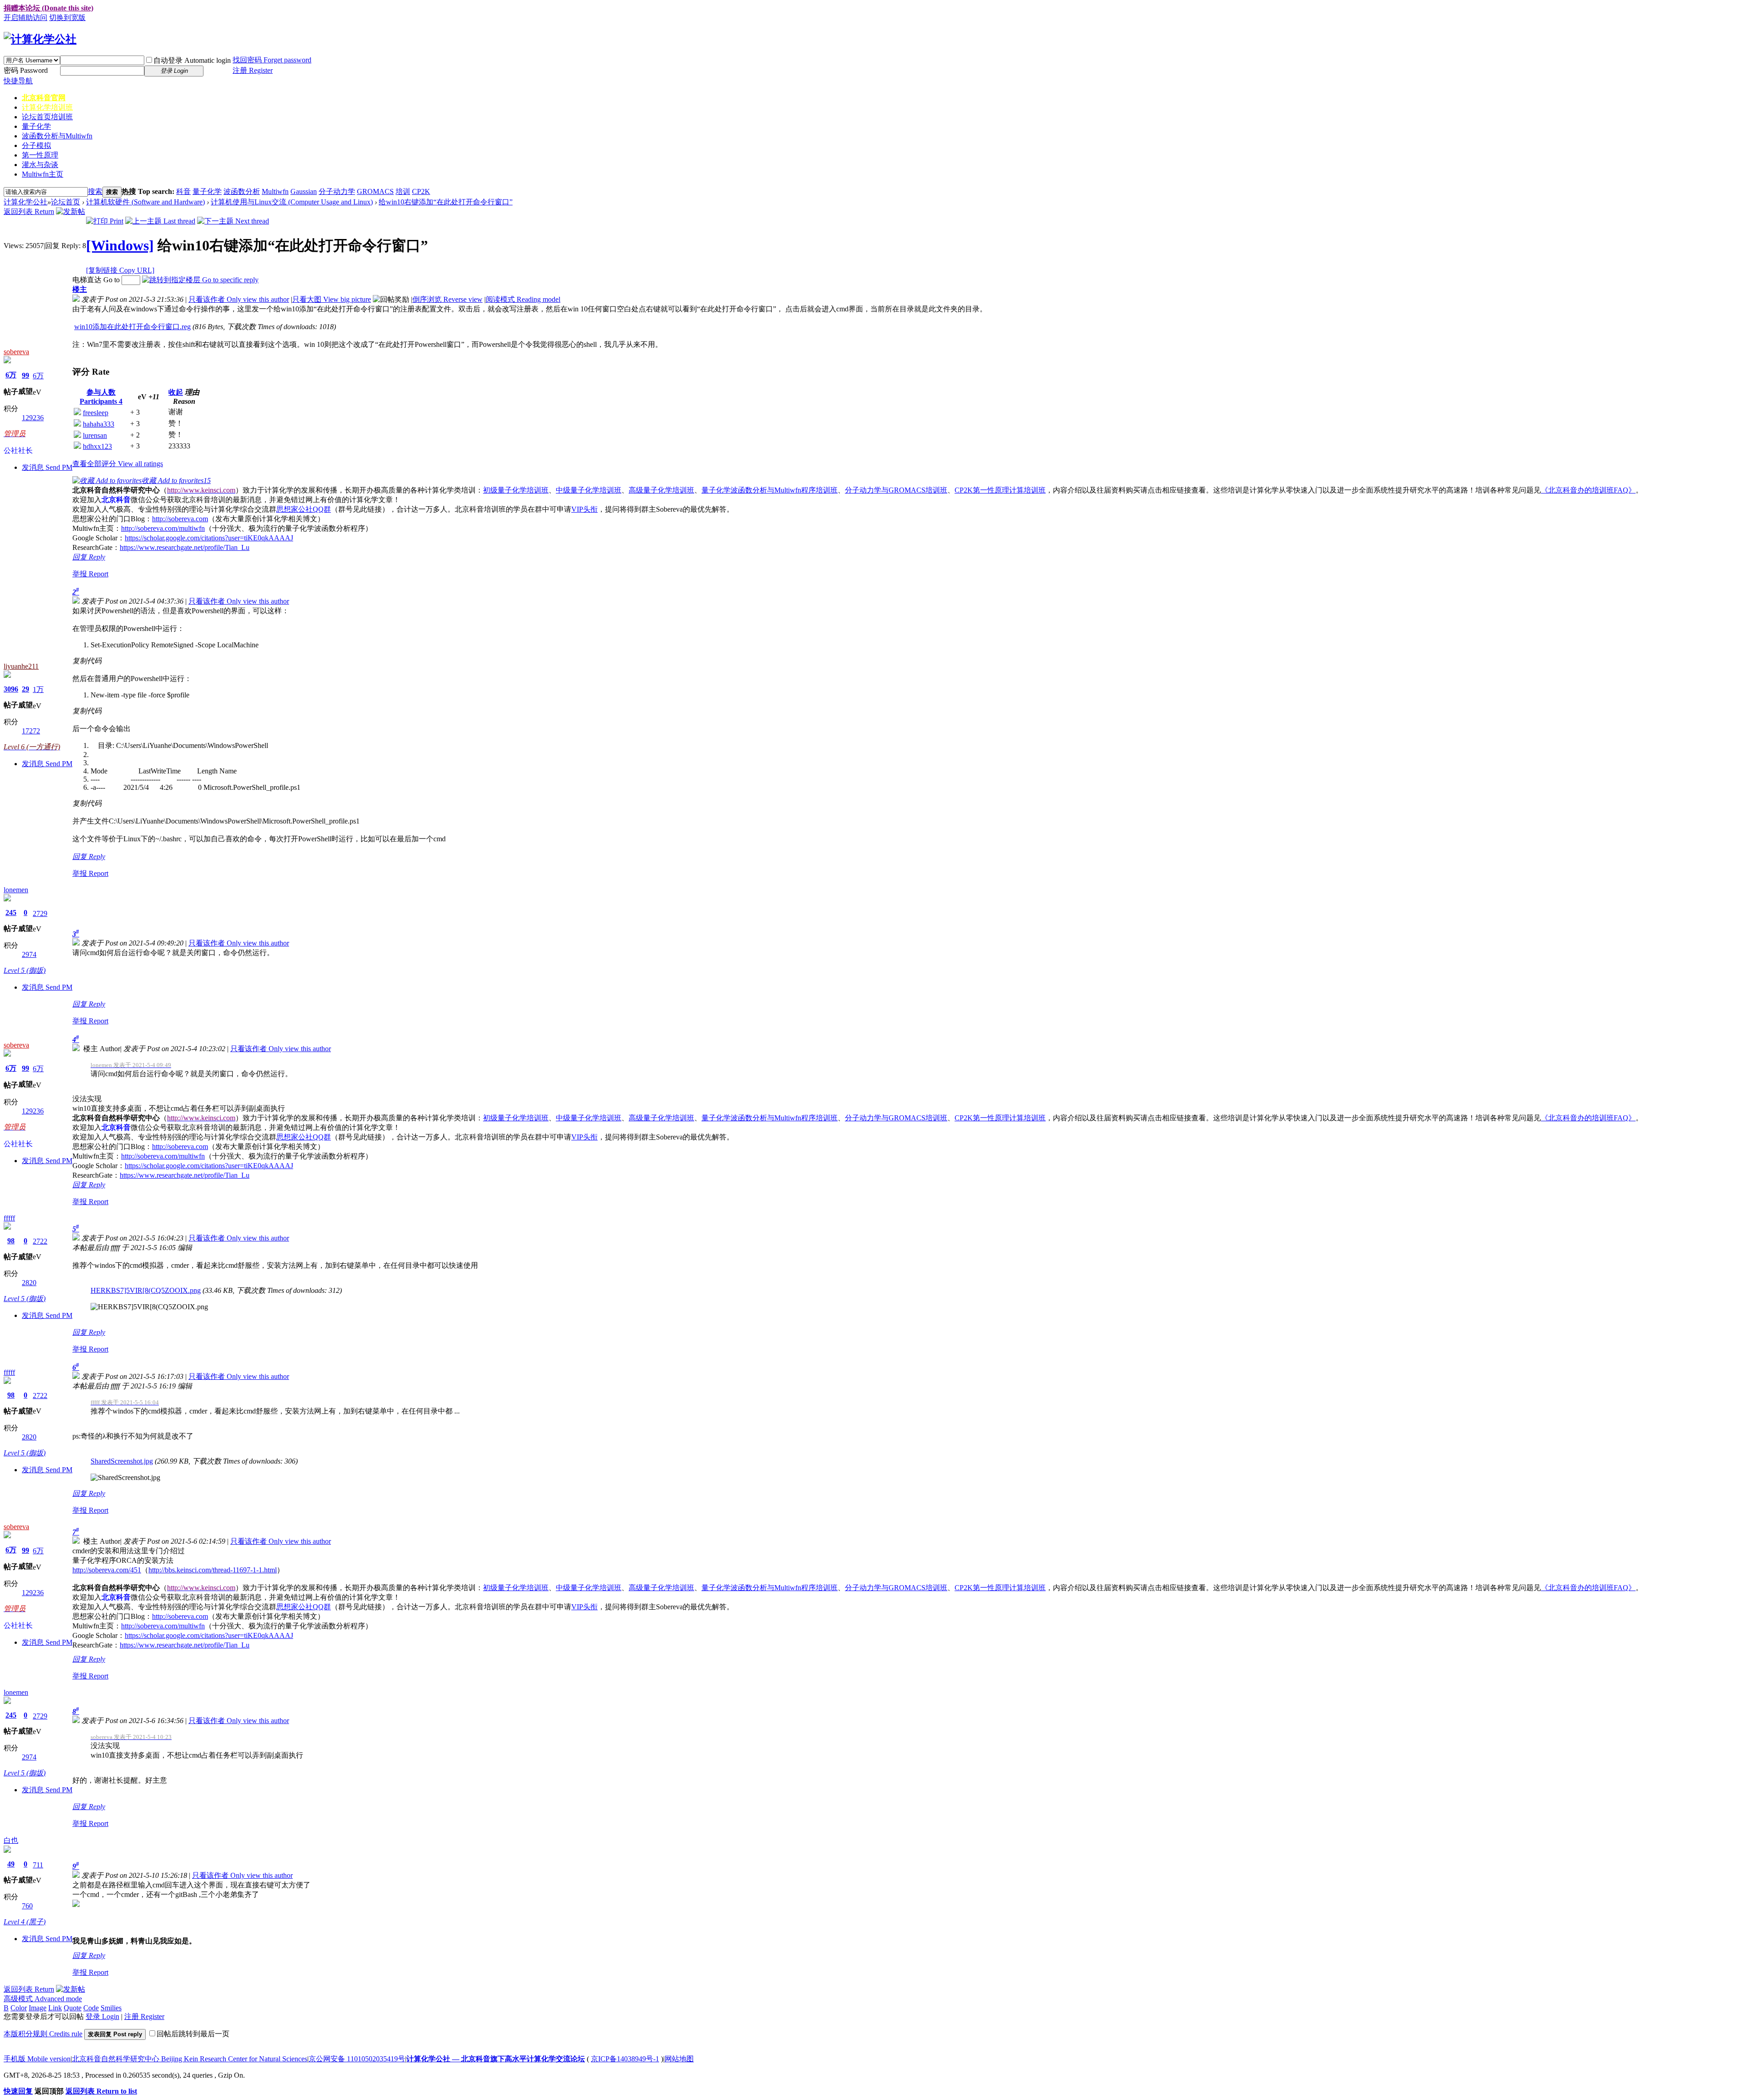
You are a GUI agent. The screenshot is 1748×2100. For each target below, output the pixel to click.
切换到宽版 (67, 18)
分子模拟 (36, 145)
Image (38, 2008)
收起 (176, 392)
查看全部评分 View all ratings (118, 464)
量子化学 (36, 126)
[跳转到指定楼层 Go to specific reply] (200, 280)
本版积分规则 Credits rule (43, 2034)
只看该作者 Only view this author (239, 299)
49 (11, 1864)
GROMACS (375, 191)
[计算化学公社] (40, 39)
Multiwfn (275, 191)
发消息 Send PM (47, 467)
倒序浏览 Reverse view (447, 299)
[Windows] (120, 245)
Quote (73, 2008)
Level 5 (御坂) (25, 970)
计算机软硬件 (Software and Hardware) (145, 202)
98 (11, 1241)
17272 (31, 731)
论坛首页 (47, 117)
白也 (11, 1840)
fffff (9, 1218)
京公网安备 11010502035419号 (357, 2059)
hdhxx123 (97, 446)
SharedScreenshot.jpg (122, 1461)
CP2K (421, 191)
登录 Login (102, 2016)
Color (19, 2008)
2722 (40, 1241)
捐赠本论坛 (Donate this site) (48, 8)
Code (91, 2008)
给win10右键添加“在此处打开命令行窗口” (446, 202)
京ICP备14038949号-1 (625, 2059)
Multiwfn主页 (43, 174)
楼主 (80, 289)
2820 (29, 1283)
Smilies (111, 2008)
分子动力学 (337, 191)
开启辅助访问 (25, 18)
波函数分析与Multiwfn (57, 136)
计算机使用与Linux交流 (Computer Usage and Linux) (292, 202)
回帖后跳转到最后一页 (193, 2034)
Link (55, 2008)
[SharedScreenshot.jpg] (125, 1478)
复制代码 (87, 661)
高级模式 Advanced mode (43, 1999)
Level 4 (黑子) (25, 1922)
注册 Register (253, 70)
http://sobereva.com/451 (107, 1570)
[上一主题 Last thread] (160, 221)
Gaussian (304, 191)
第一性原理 (40, 155)
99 (25, 375)
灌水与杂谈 (40, 165)
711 (38, 1865)
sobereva (16, 352)
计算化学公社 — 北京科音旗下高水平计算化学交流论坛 (496, 2059)
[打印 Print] (105, 221)
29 (25, 689)
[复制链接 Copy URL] (120, 270)
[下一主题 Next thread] (233, 221)
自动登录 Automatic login (192, 60)
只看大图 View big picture (332, 299)
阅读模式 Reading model (523, 299)
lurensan (95, 435)
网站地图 (679, 2059)
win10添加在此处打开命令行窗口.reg (132, 327)
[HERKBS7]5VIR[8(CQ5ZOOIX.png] (149, 1307)
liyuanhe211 (21, 666)
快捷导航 (18, 81)
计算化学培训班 (47, 107)
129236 (33, 418)
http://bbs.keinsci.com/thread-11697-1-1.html (213, 1570)
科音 (183, 191)
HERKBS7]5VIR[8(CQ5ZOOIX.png (146, 1290)
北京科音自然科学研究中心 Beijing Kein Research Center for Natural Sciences (190, 2059)
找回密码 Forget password (272, 60)
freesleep (96, 413)
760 (27, 1906)
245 (11, 913)
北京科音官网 (44, 98)
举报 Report (90, 574)
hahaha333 (99, 424)
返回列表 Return (29, 211)
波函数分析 (242, 191)
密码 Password (26, 70)
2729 (40, 913)
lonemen (16, 890)
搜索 (95, 191)
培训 (403, 191)
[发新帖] (71, 211)
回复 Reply (89, 557)
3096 (11, 689)
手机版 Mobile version (37, 2059)
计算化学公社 (25, 202)
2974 (29, 954)
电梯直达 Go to (96, 280)
